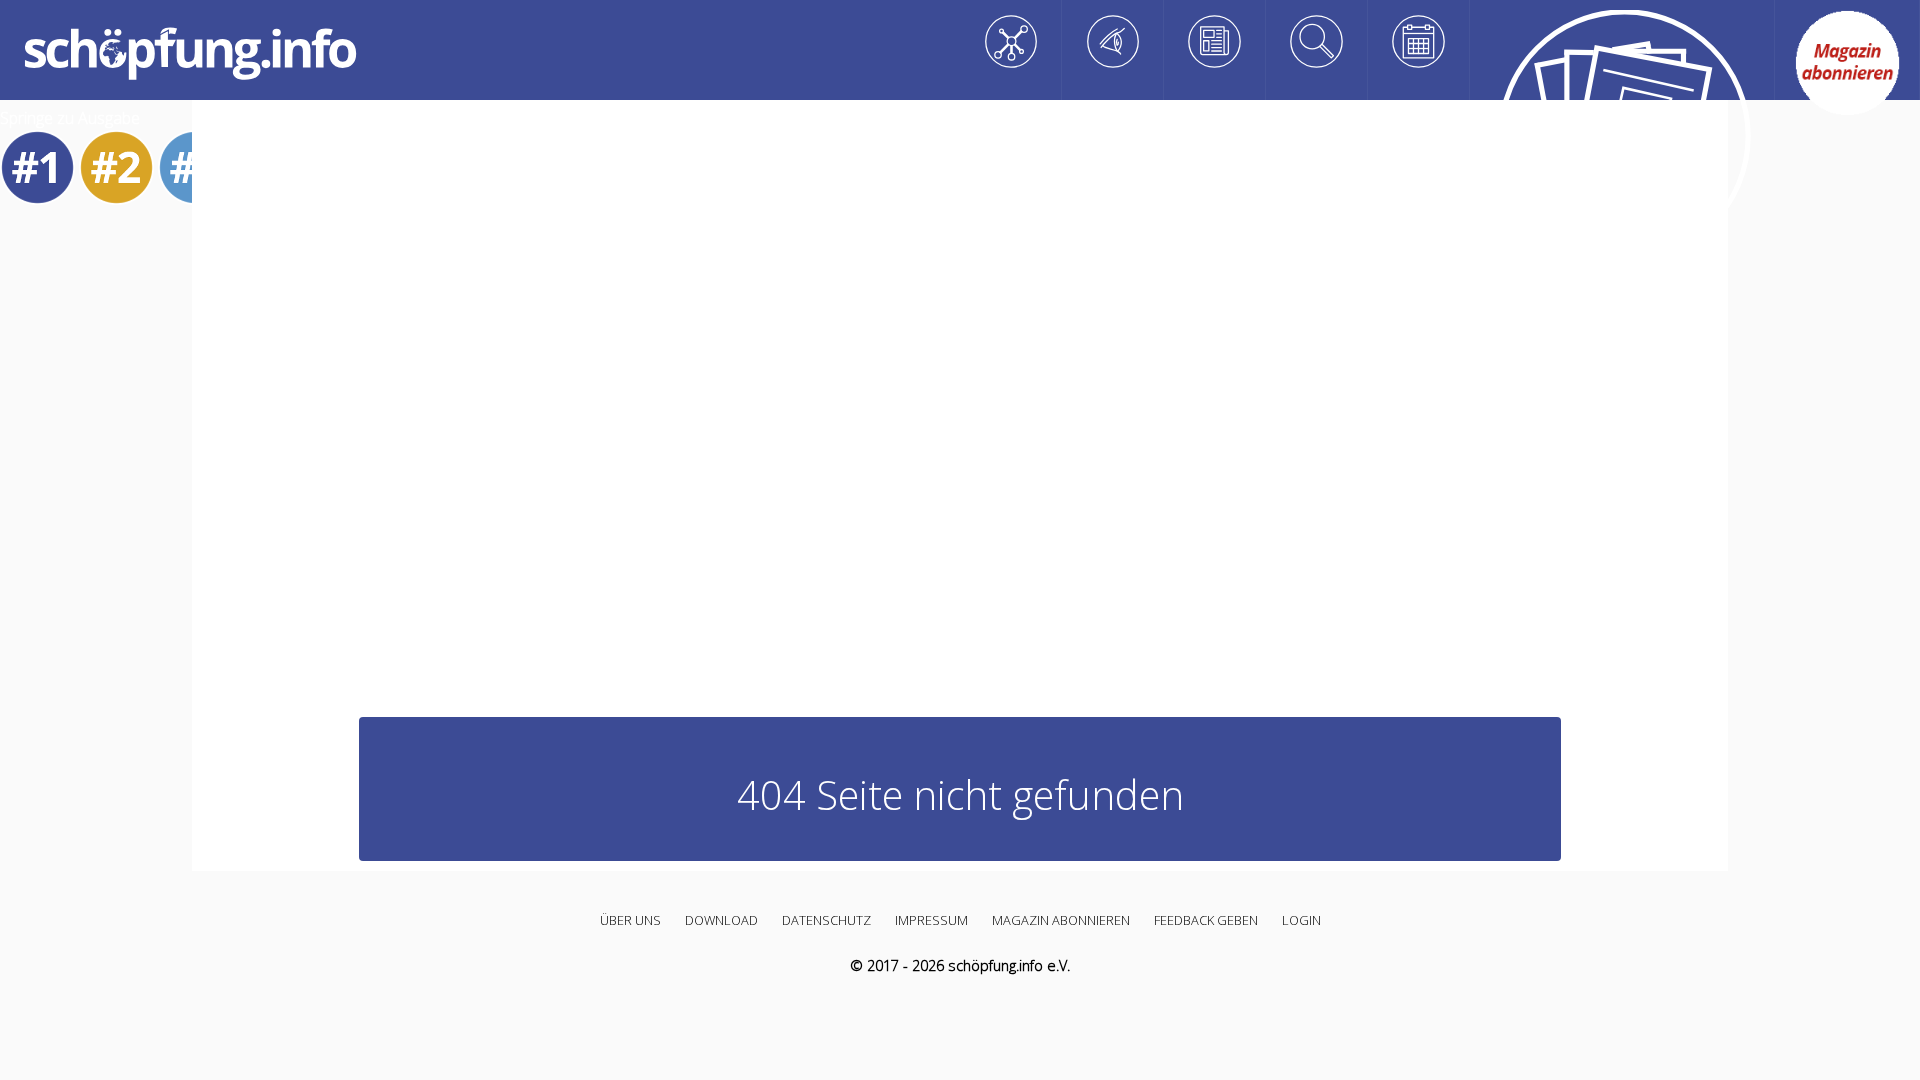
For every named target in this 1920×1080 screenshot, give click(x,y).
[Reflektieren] (1215, 41)
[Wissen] (1011, 41)
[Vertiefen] (1317, 41)
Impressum (931, 920)
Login (1301, 920)
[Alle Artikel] (1622, 141)
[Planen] (1419, 41)
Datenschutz (826, 920)
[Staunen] (1113, 41)
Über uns (630, 920)
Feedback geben (1206, 920)
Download (721, 920)
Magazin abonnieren (1061, 920)
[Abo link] (1847, 63)
